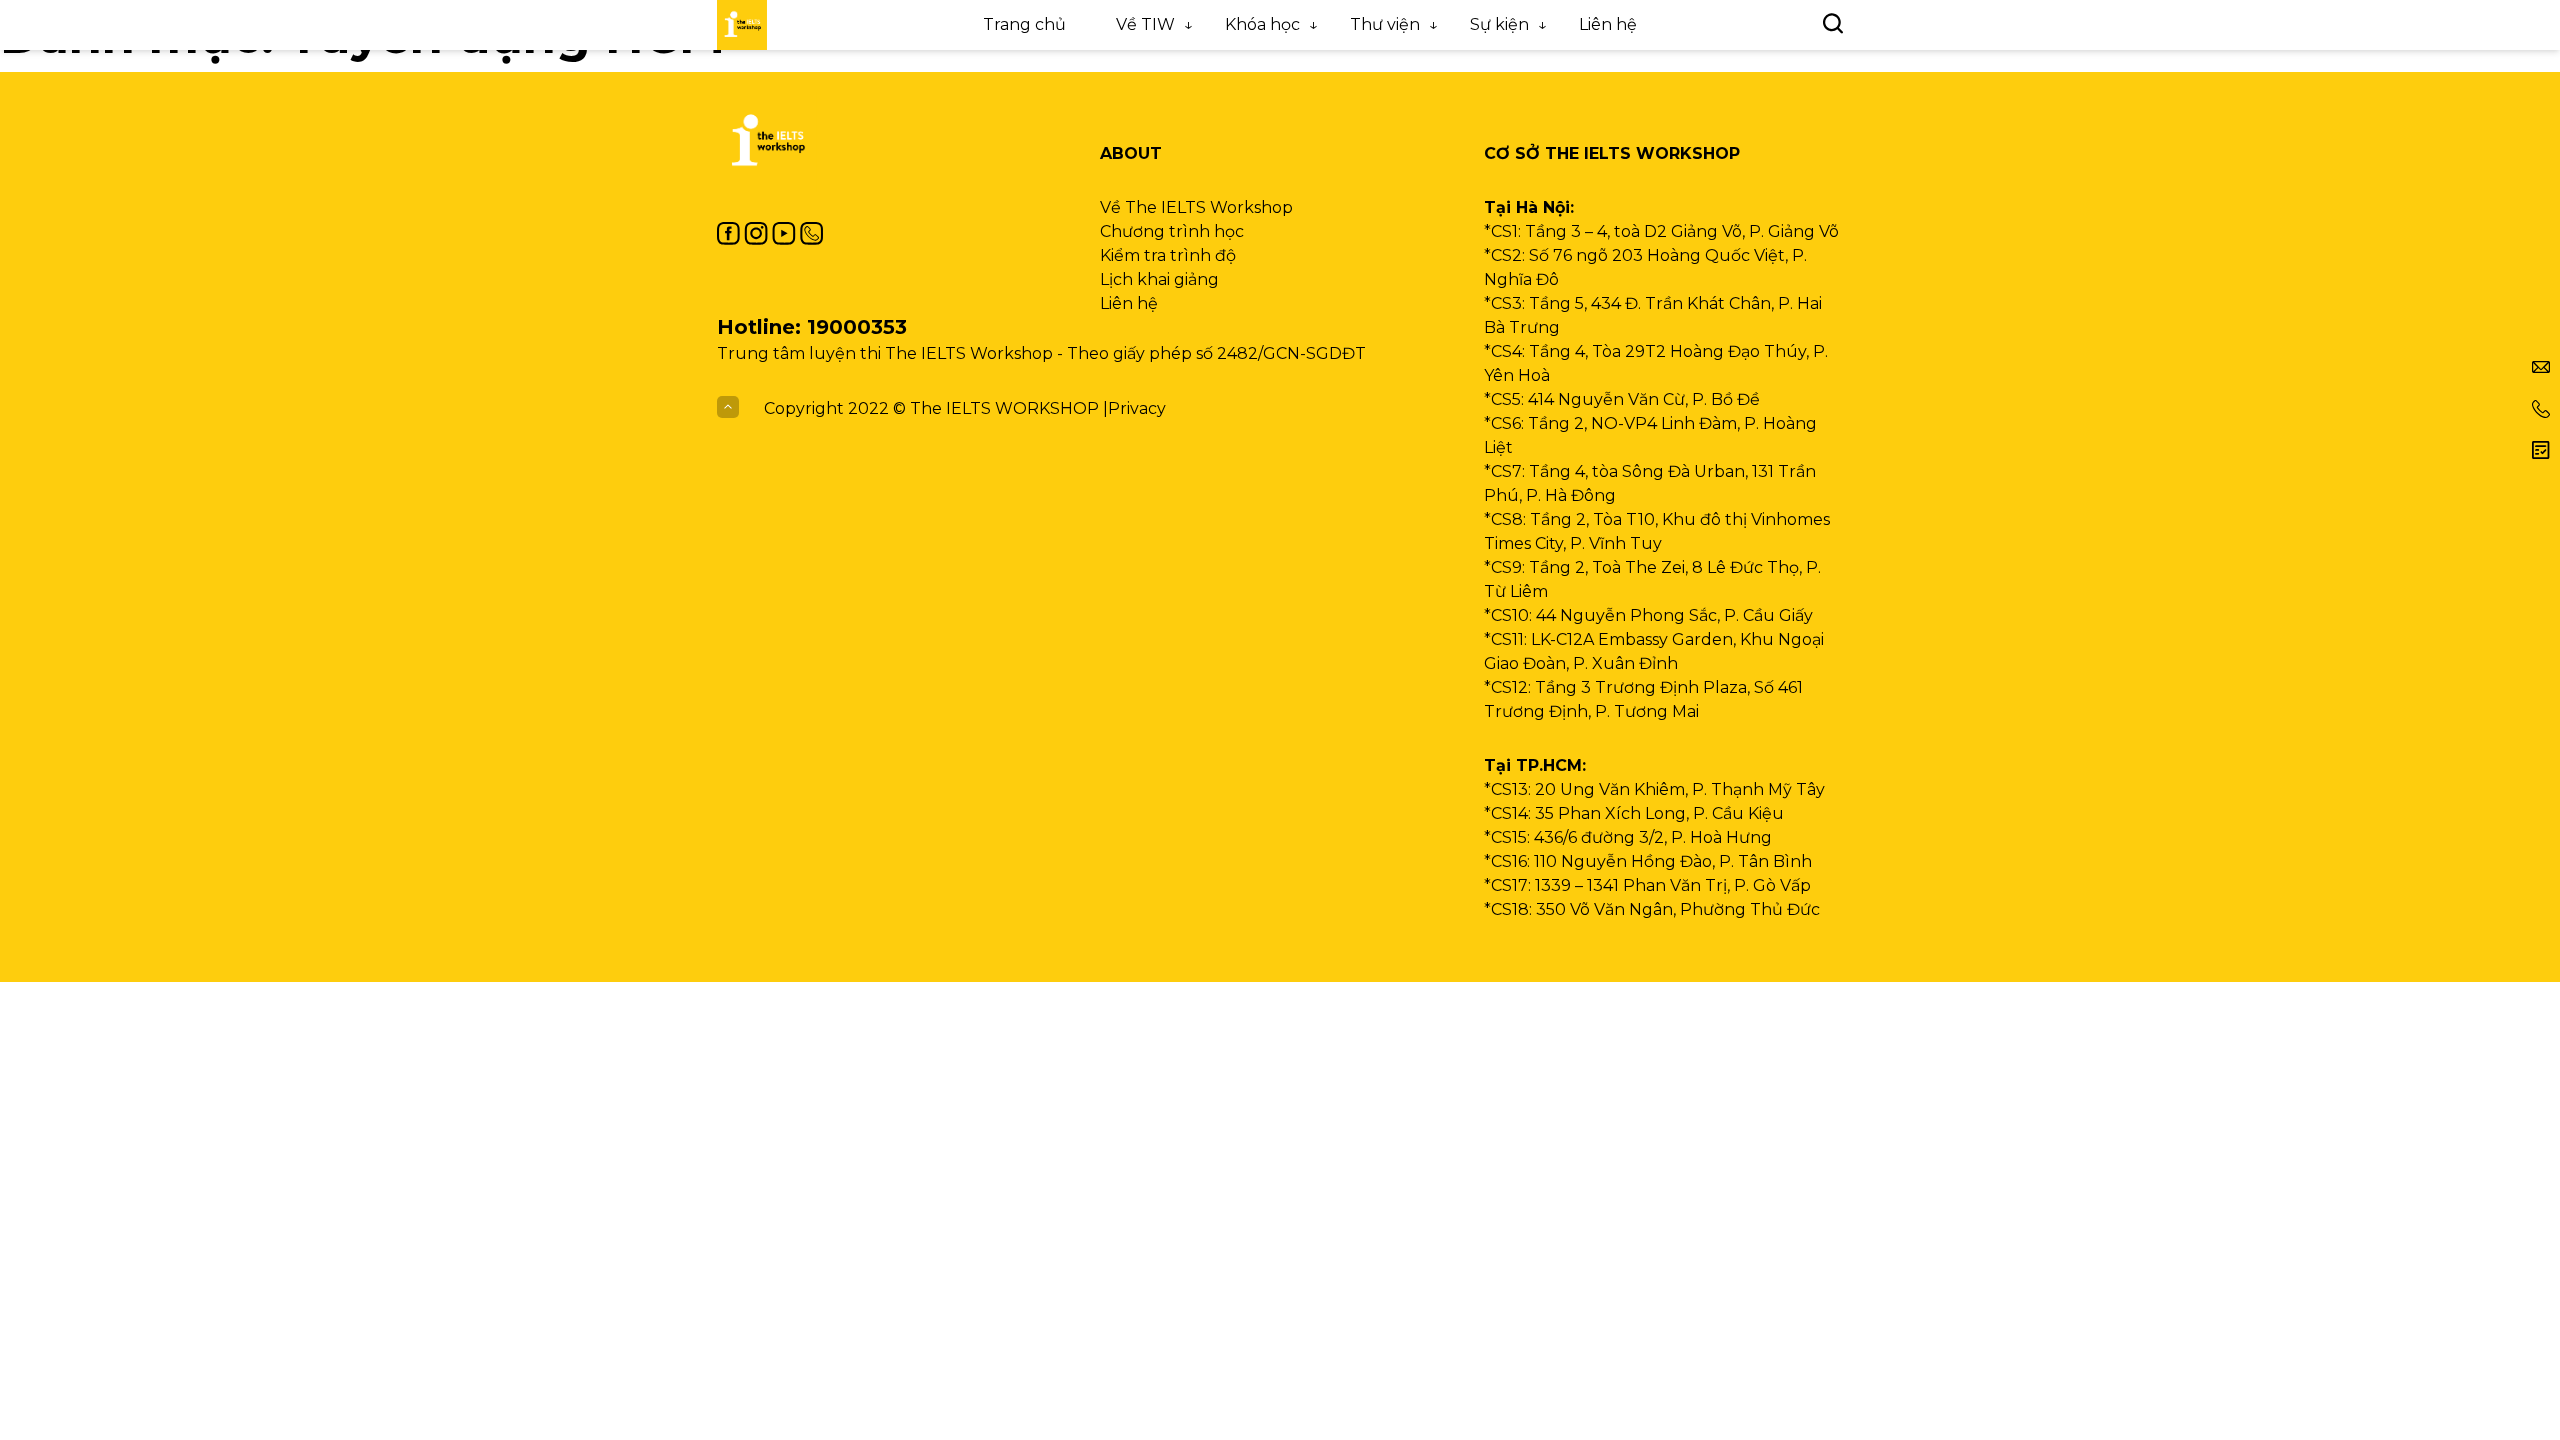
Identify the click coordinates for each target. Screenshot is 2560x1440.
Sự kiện (1499, 24)
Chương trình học (1172, 231)
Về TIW (1145, 24)
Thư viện (1385, 24)
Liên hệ (1608, 24)
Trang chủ (1024, 24)
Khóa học (1262, 24)
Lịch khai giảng (1159, 279)
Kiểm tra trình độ (1168, 255)
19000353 (857, 327)
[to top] (728, 408)
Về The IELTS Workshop (1196, 207)
